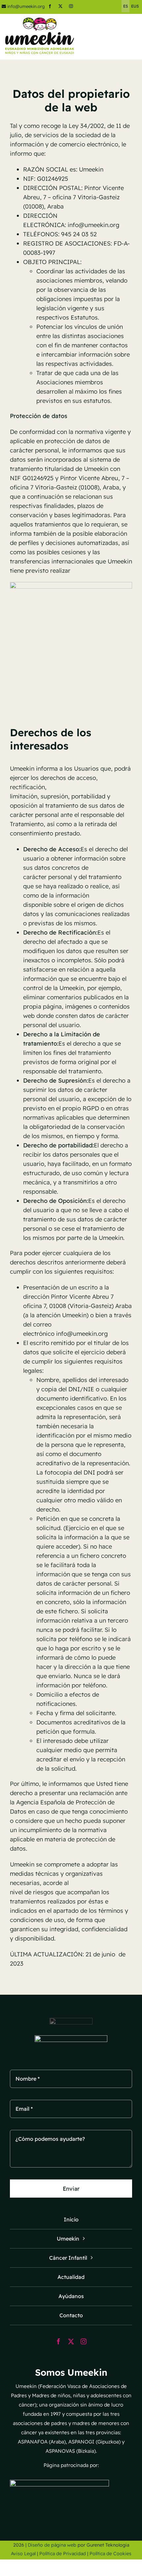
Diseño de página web (52, 2545)
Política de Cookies (110, 2554)
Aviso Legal (23, 2554)
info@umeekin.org (26, 6)
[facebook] (50, 6)
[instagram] (71, 6)
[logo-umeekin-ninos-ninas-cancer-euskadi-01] (40, 20)
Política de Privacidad (63, 2554)
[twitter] (60, 6)
